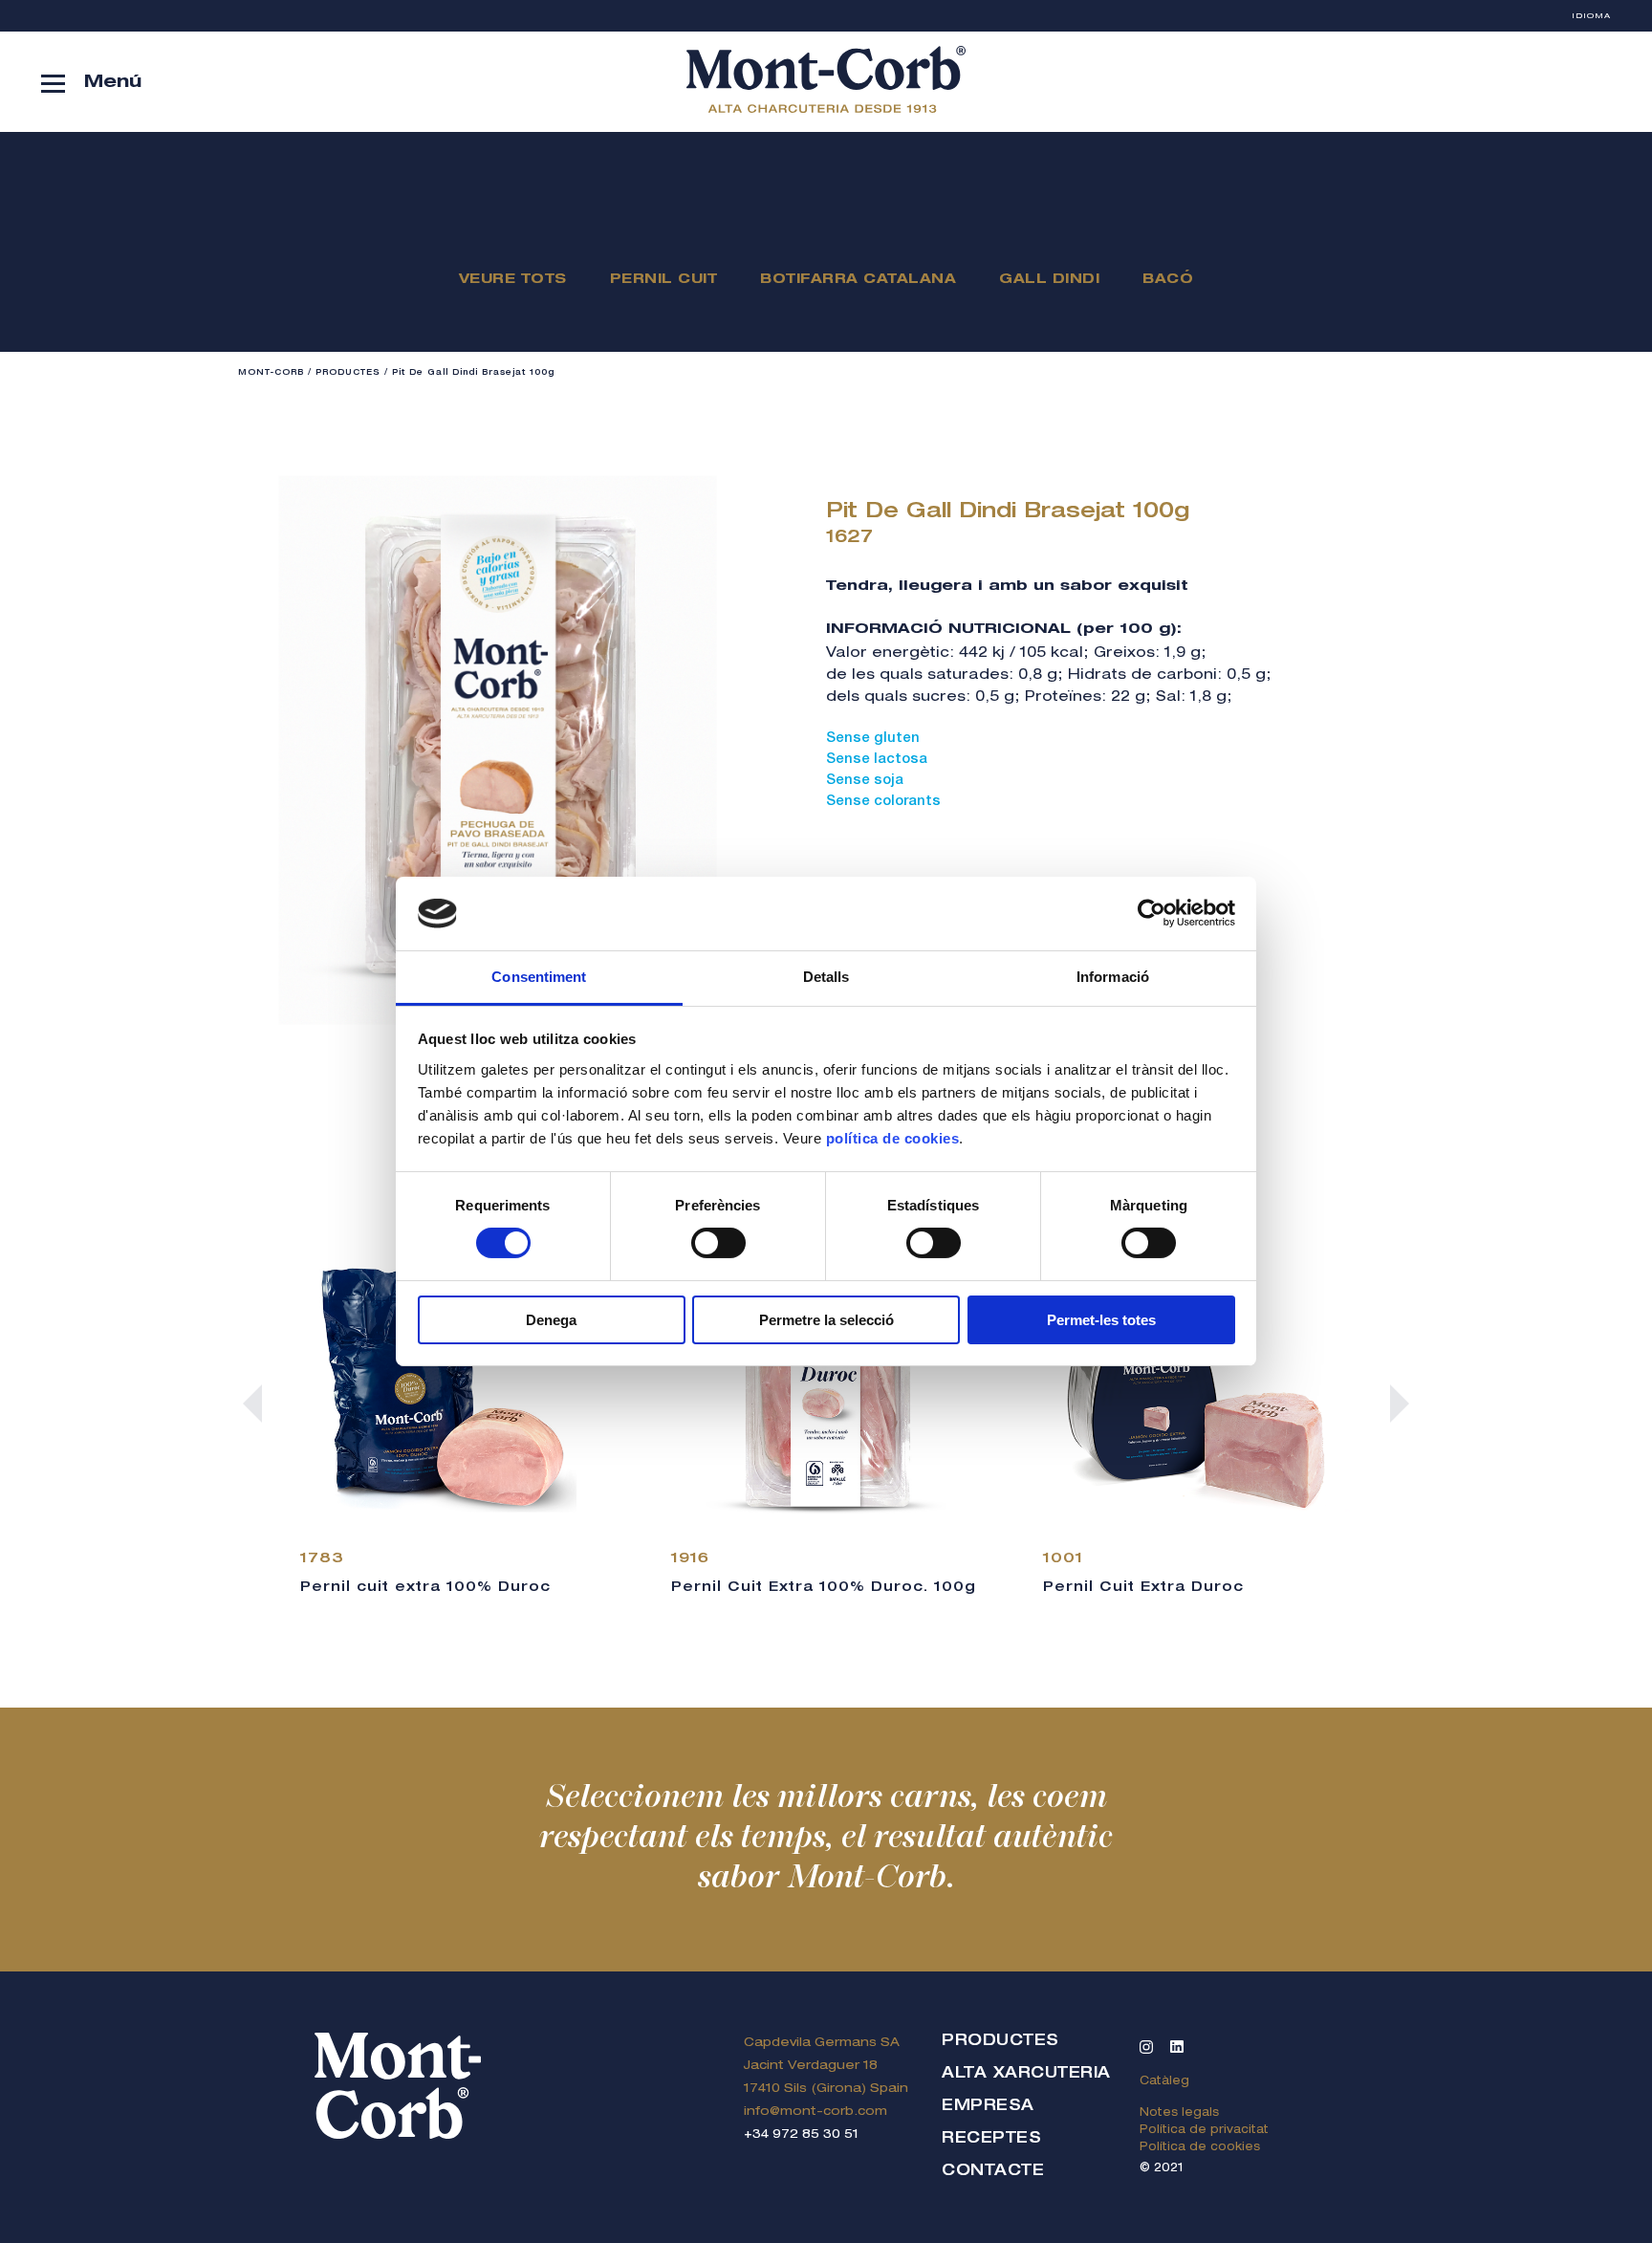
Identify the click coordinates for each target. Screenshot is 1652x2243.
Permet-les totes (1101, 1320)
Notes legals (1179, 2113)
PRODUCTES (348, 373)
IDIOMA (1591, 16)
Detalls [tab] (826, 977)
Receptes (991, 2140)
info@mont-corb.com (815, 2112)
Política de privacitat (1204, 2130)
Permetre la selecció (826, 1320)
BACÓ (1168, 280)
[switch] (718, 1243)
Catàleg (1164, 2081)
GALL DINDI (1049, 280)
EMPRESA (988, 2107)
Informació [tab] (1113, 977)
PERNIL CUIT (664, 280)
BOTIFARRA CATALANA (858, 280)
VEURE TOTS (513, 280)
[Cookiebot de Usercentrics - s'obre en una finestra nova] (1152, 913)
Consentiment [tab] (539, 977)
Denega (551, 1320)
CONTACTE (993, 2172)
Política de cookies (1200, 2147)
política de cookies (893, 1138)
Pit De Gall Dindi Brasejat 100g (473, 373)
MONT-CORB (271, 373)
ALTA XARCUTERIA (1026, 2075)
